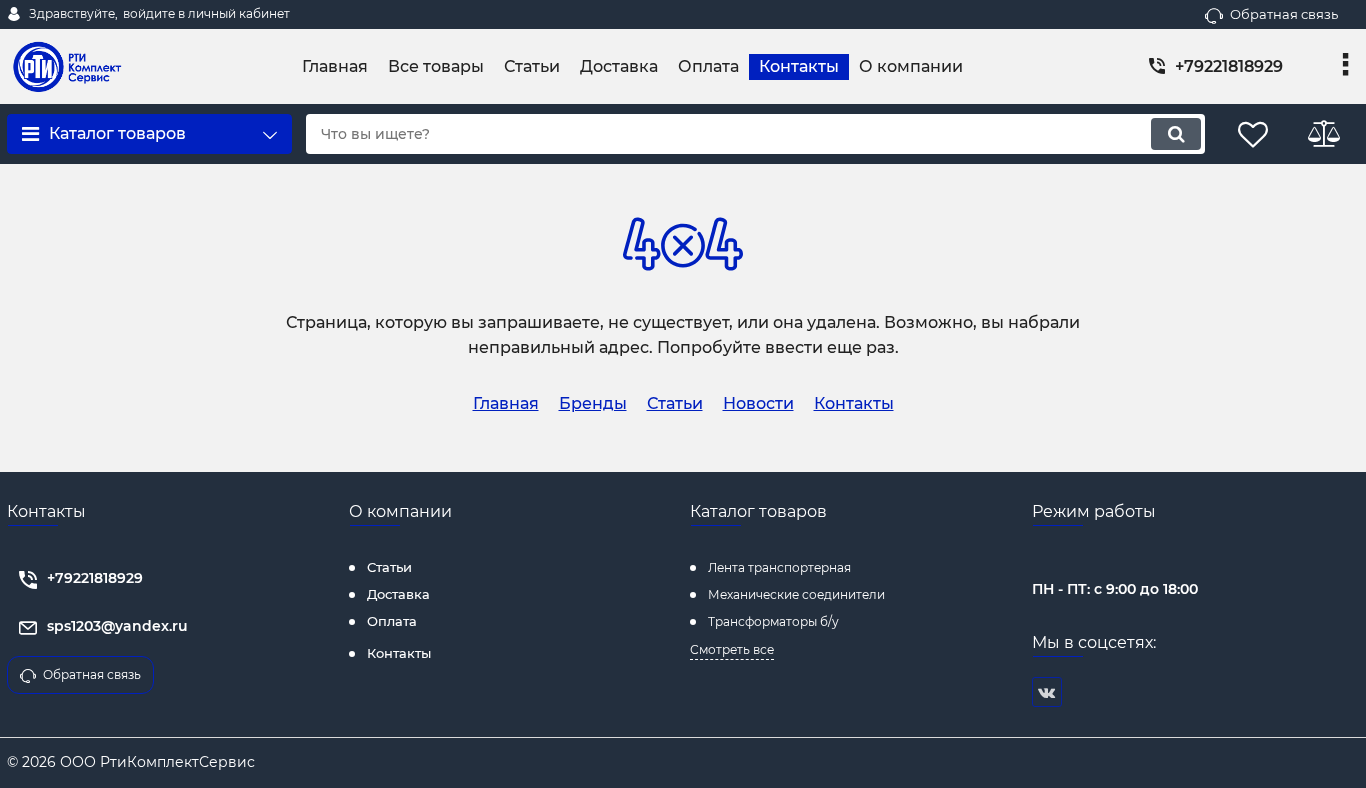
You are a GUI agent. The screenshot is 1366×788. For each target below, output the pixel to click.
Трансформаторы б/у (773, 621)
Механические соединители (796, 594)
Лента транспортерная (779, 567)
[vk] (1047, 692)
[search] (1176, 134)
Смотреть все (732, 649)
